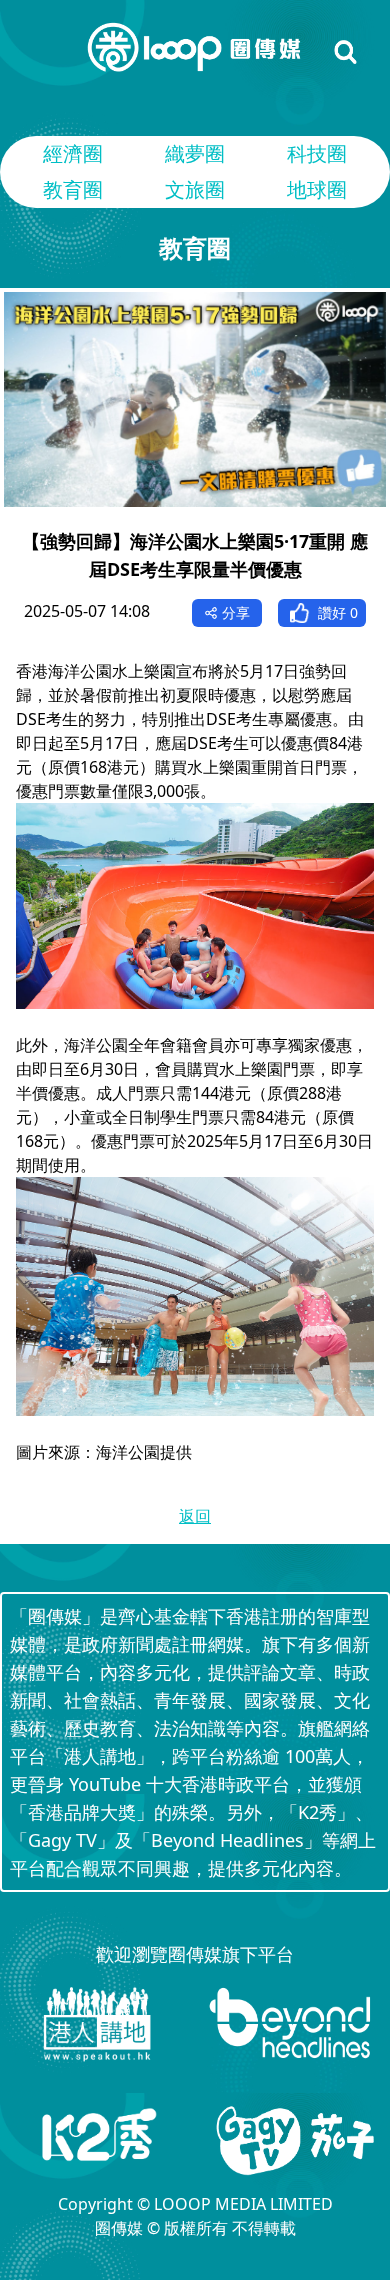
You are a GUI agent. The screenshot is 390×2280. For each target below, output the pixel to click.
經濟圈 (73, 153)
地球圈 (317, 189)
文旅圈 (195, 189)
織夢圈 (195, 153)
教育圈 (73, 189)
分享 (236, 612)
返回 (195, 1516)
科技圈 (317, 153)
